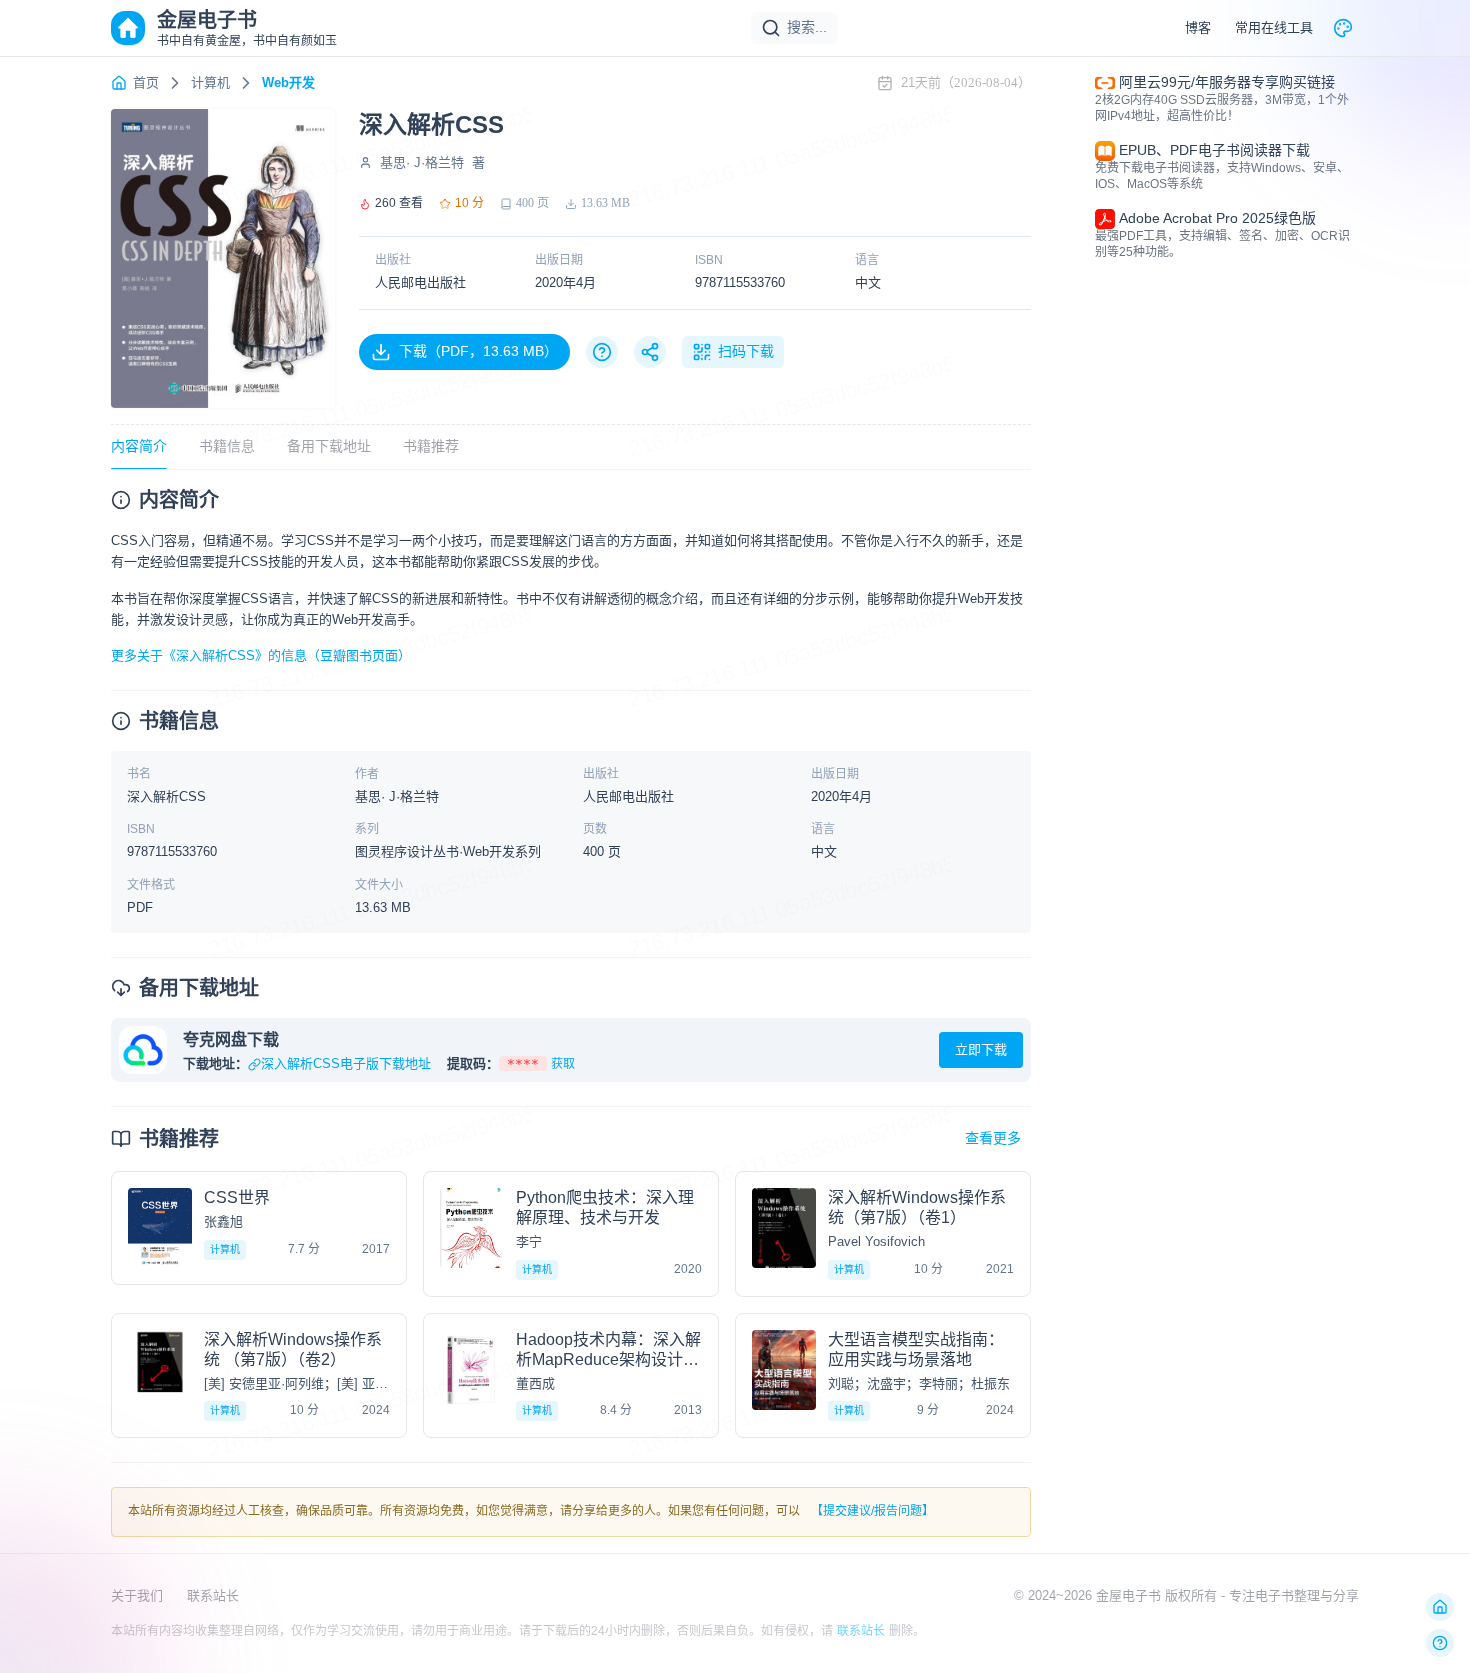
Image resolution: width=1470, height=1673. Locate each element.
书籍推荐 (431, 446)
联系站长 (213, 1595)
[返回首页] (1440, 1607)
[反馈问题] (1440, 1643)
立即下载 (981, 1049)
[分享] (650, 352)
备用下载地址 (329, 446)
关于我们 (137, 1595)
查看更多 (993, 1138)
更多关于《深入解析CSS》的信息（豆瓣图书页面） (261, 655)
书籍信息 (227, 446)
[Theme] (1343, 28)
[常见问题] (602, 352)
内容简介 (139, 446)
